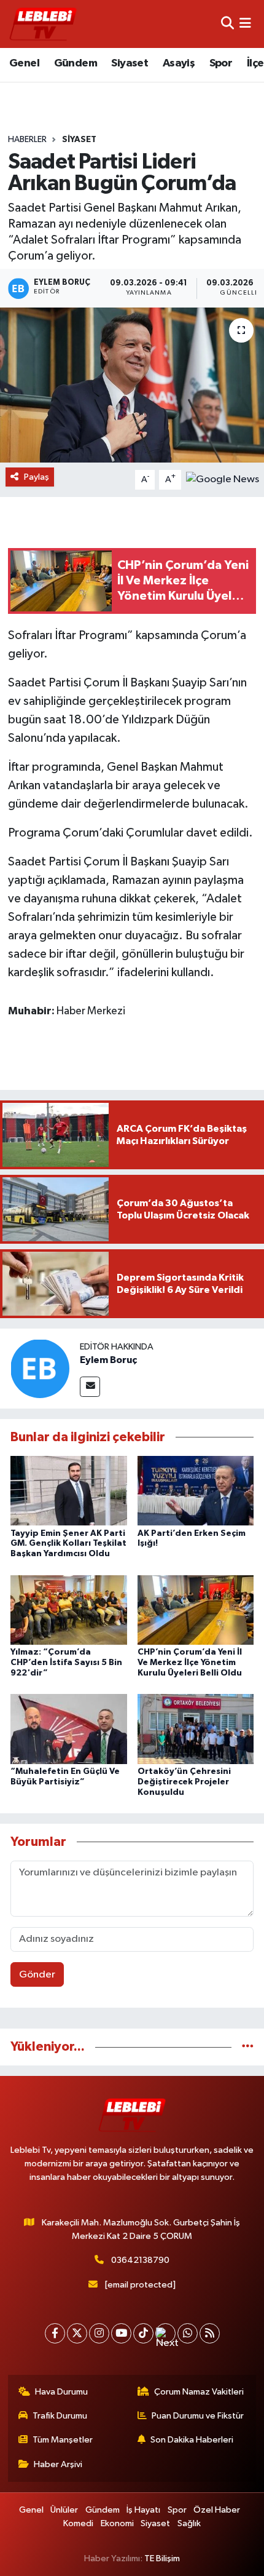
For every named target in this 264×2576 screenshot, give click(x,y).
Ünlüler (64, 2510)
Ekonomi (117, 2523)
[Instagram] (99, 2333)
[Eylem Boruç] (40, 1368)
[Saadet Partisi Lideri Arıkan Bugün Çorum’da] (132, 385)
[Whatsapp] (188, 2333)
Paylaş (37, 477)
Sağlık (189, 2523)
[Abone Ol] (223, 479)
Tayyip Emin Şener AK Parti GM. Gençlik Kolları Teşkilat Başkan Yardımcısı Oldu (68, 1544)
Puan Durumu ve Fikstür (198, 2416)
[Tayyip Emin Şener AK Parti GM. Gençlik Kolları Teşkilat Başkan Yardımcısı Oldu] (69, 1491)
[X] (77, 2333)
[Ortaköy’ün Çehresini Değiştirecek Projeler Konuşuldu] (196, 1729)
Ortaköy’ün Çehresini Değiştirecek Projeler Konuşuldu (184, 1782)
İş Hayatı (143, 2510)
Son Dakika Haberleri (192, 2440)
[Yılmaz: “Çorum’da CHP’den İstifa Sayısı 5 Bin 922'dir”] (69, 1609)
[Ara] (227, 24)
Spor (221, 63)
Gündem (76, 63)
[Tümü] (248, 2047)
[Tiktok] (143, 2333)
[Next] (165, 2333)
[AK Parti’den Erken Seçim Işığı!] (196, 1491)
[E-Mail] (90, 1387)
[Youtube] (121, 2333)
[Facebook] (55, 2333)
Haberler (27, 140)
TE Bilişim (162, 2558)
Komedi (78, 2523)
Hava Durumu (61, 2392)
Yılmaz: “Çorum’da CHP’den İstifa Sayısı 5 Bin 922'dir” (66, 1663)
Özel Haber (217, 2510)
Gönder (37, 1975)
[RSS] (210, 2333)
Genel (24, 63)
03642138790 (140, 2260)
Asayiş (179, 63)
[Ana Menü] (245, 24)
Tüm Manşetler (63, 2440)
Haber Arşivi (58, 2464)
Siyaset (130, 63)
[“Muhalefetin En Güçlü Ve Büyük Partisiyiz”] (69, 1729)
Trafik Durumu (60, 2416)
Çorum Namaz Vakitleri (199, 2392)
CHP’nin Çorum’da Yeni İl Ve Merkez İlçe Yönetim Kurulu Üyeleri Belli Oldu (190, 1663)
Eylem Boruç (108, 1360)
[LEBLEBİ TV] (43, 24)
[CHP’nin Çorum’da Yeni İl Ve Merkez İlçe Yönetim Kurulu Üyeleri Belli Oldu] (196, 1609)
